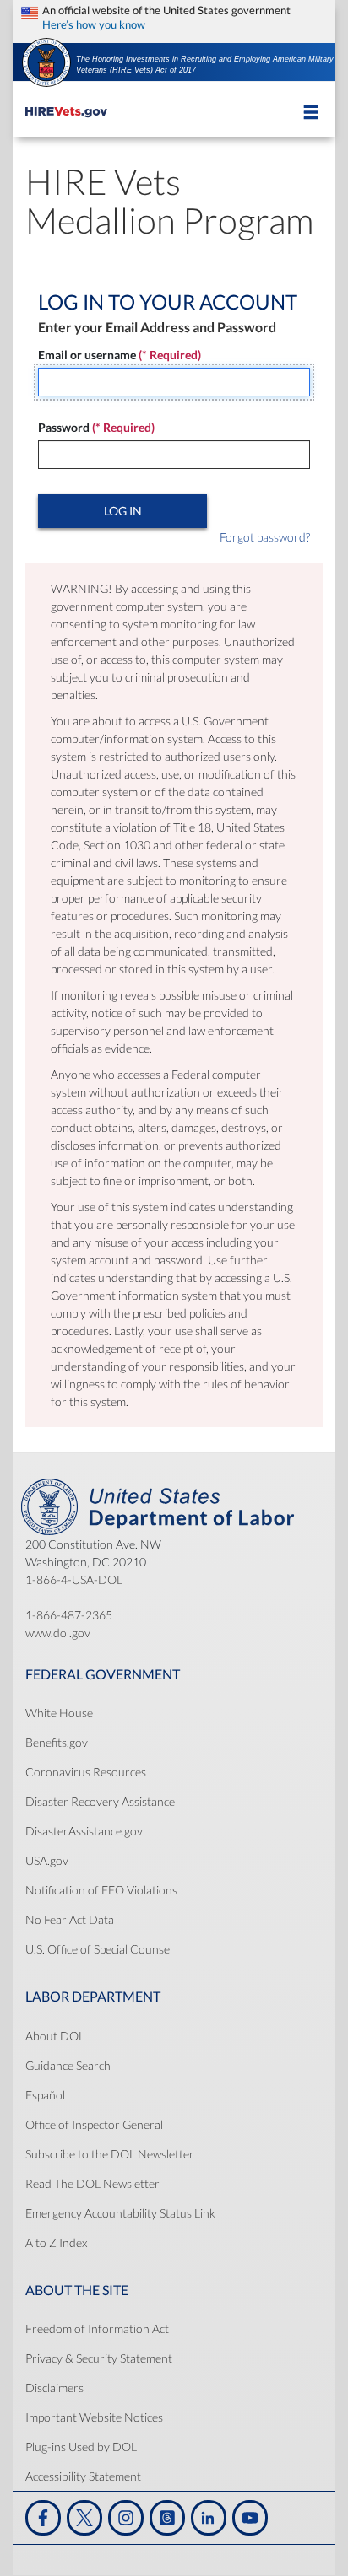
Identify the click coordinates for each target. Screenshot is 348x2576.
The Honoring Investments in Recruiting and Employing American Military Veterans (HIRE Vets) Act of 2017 (205, 65)
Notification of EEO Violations (101, 1890)
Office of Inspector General (94, 2124)
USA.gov (47, 1860)
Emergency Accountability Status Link (120, 2213)
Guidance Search (68, 2065)
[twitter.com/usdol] (84, 2518)
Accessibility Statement (83, 2476)
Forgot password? (265, 537)
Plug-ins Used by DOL (81, 2447)
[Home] (66, 108)
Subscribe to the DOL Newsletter (110, 2154)
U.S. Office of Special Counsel (99, 1949)
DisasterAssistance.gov (84, 1831)
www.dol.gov (58, 1633)
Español (45, 2095)
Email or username (120, 355)
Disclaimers (54, 2387)
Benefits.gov (57, 1742)
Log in (123, 511)
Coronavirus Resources (86, 1772)
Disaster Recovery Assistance (100, 1801)
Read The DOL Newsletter (92, 2183)
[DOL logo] (46, 61)
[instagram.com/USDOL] (126, 2518)
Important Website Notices (94, 2417)
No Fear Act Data (70, 1919)
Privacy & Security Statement (99, 2358)
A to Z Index (56, 2242)
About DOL (55, 2036)
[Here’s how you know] (174, 17)
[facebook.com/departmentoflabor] (43, 2518)
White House (59, 1713)
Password (96, 427)
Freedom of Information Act (97, 2328)
